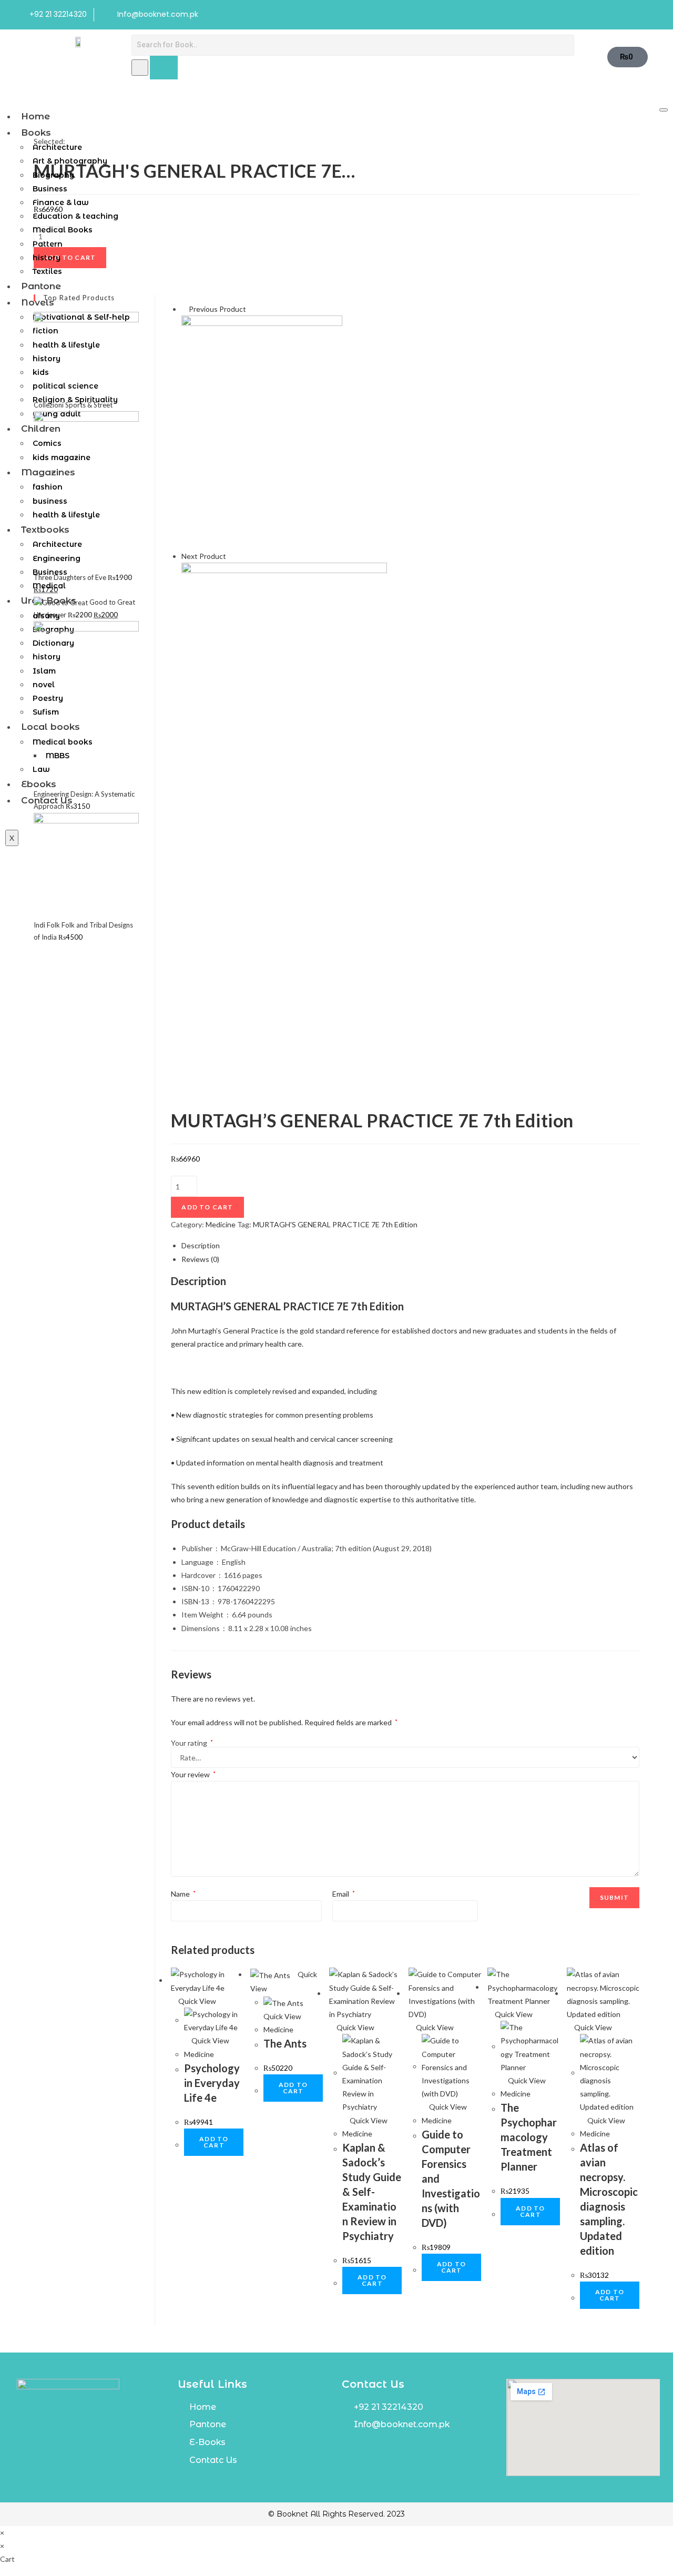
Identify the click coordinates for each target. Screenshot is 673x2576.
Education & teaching (75, 216)
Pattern (48, 244)
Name (183, 1894)
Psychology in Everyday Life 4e (212, 2083)
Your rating (192, 1743)
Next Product (204, 556)
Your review (193, 1774)
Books (36, 133)
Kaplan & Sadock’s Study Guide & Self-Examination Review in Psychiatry (372, 2192)
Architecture (57, 147)
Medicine (221, 1224)
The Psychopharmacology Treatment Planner (529, 2137)
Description (201, 1245)
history (47, 258)
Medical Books (63, 230)
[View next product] (231, 556)
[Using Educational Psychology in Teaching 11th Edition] (284, 693)
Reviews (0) (200, 1259)
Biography (53, 175)
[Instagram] (650, 15)
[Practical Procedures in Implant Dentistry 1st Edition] (262, 431)
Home (35, 116)
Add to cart (207, 1207)
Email (344, 1894)
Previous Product (217, 309)
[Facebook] (629, 15)
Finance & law (61, 202)
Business (50, 189)
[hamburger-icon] (664, 110)
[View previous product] (184, 309)
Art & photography (70, 161)
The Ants (285, 2043)
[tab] (410, 1245)
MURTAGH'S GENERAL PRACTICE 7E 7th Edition (335, 1224)
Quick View (196, 2001)
